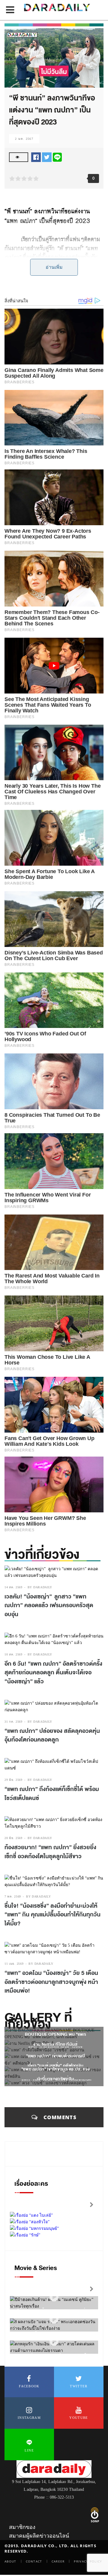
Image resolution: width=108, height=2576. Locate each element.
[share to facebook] (36, 157)
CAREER (58, 2561)
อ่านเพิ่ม (54, 267)
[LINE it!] (57, 157)
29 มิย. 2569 (13, 1780)
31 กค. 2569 (13, 1722)
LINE (29, 2450)
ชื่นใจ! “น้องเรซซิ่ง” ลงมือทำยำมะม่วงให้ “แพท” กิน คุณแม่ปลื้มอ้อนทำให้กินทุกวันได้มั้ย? (52, 1915)
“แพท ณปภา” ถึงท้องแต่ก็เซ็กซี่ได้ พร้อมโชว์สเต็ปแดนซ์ (52, 1794)
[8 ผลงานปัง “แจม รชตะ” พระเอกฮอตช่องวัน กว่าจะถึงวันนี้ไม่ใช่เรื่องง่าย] (54, 2319)
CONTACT (34, 2561)
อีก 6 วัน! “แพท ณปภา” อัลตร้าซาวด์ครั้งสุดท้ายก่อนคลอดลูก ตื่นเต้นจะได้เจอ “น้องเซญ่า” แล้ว (53, 1673)
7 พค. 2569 (13, 1896)
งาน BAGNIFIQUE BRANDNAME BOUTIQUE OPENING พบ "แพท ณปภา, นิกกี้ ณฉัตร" (55, 2034)
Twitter (79, 2386)
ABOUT (10, 2561)
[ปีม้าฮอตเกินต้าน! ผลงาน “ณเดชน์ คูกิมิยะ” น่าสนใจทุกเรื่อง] (54, 2297)
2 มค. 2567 (24, 139)
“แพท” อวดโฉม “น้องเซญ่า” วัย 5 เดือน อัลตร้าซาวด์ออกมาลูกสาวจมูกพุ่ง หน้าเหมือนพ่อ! (51, 1982)
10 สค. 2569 (13, 1654)
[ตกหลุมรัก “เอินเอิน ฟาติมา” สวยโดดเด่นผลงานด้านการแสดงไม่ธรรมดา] (54, 2341)
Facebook (29, 2386)
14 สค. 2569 (13, 1587)
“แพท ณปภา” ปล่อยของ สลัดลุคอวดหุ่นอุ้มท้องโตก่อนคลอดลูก (52, 1736)
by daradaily (40, 1587)
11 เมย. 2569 (14, 1964)
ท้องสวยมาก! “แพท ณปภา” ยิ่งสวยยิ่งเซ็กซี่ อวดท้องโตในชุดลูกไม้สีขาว (50, 1852)
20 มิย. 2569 (13, 1838)
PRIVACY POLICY (88, 2561)
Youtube (79, 2418)
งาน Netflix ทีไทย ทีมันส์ (55, 2044)
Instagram (29, 2418)
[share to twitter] (47, 157)
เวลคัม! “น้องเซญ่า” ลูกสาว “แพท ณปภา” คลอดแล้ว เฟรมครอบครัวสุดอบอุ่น (49, 1606)
